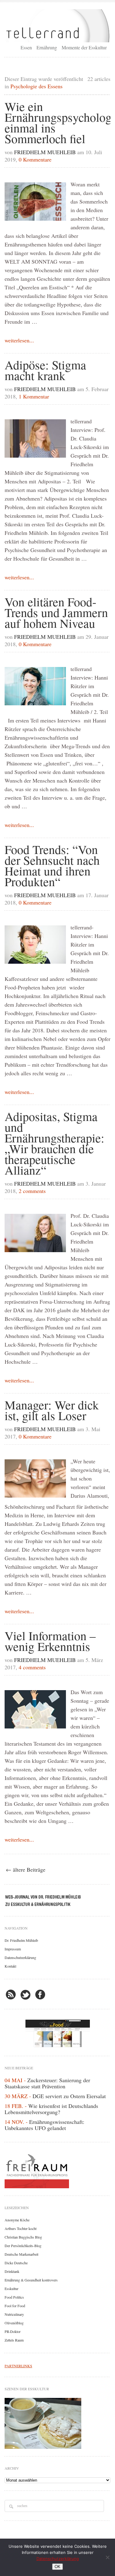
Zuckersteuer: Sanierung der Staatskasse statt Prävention (47, 2083)
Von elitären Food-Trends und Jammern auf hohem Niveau (56, 612)
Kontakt (10, 1966)
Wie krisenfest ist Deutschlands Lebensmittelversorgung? (51, 2109)
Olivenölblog (14, 2323)
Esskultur (11, 2288)
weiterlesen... (19, 340)
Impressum (13, 1949)
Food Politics (14, 2297)
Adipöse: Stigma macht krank (45, 370)
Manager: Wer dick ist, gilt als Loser (52, 1410)
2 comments (32, 1191)
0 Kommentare (35, 159)
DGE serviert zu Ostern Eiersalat (69, 2096)
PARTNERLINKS (18, 2366)
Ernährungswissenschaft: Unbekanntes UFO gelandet (44, 2125)
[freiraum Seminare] (57, 2170)
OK (57, 2567)
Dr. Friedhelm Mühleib (21, 1940)
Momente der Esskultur (84, 47)
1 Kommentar (34, 396)
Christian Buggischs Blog (23, 2237)
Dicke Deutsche (16, 2263)
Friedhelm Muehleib (45, 152)
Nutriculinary (14, 2314)
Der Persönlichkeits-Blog (23, 2246)
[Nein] (107, 2557)
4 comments (32, 1667)
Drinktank (12, 2271)
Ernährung (47, 47)
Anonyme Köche (17, 2220)
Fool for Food (15, 2306)
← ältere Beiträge (26, 1869)
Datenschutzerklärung (20, 1957)
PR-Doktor (13, 2331)
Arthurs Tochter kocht (21, 2228)
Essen (26, 47)
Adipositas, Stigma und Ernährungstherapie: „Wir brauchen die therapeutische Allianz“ (54, 1143)
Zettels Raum (14, 2340)
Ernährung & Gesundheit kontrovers (31, 2280)
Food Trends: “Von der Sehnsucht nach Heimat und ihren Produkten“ (52, 865)
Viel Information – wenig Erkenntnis (50, 1641)
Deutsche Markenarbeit (21, 2254)
